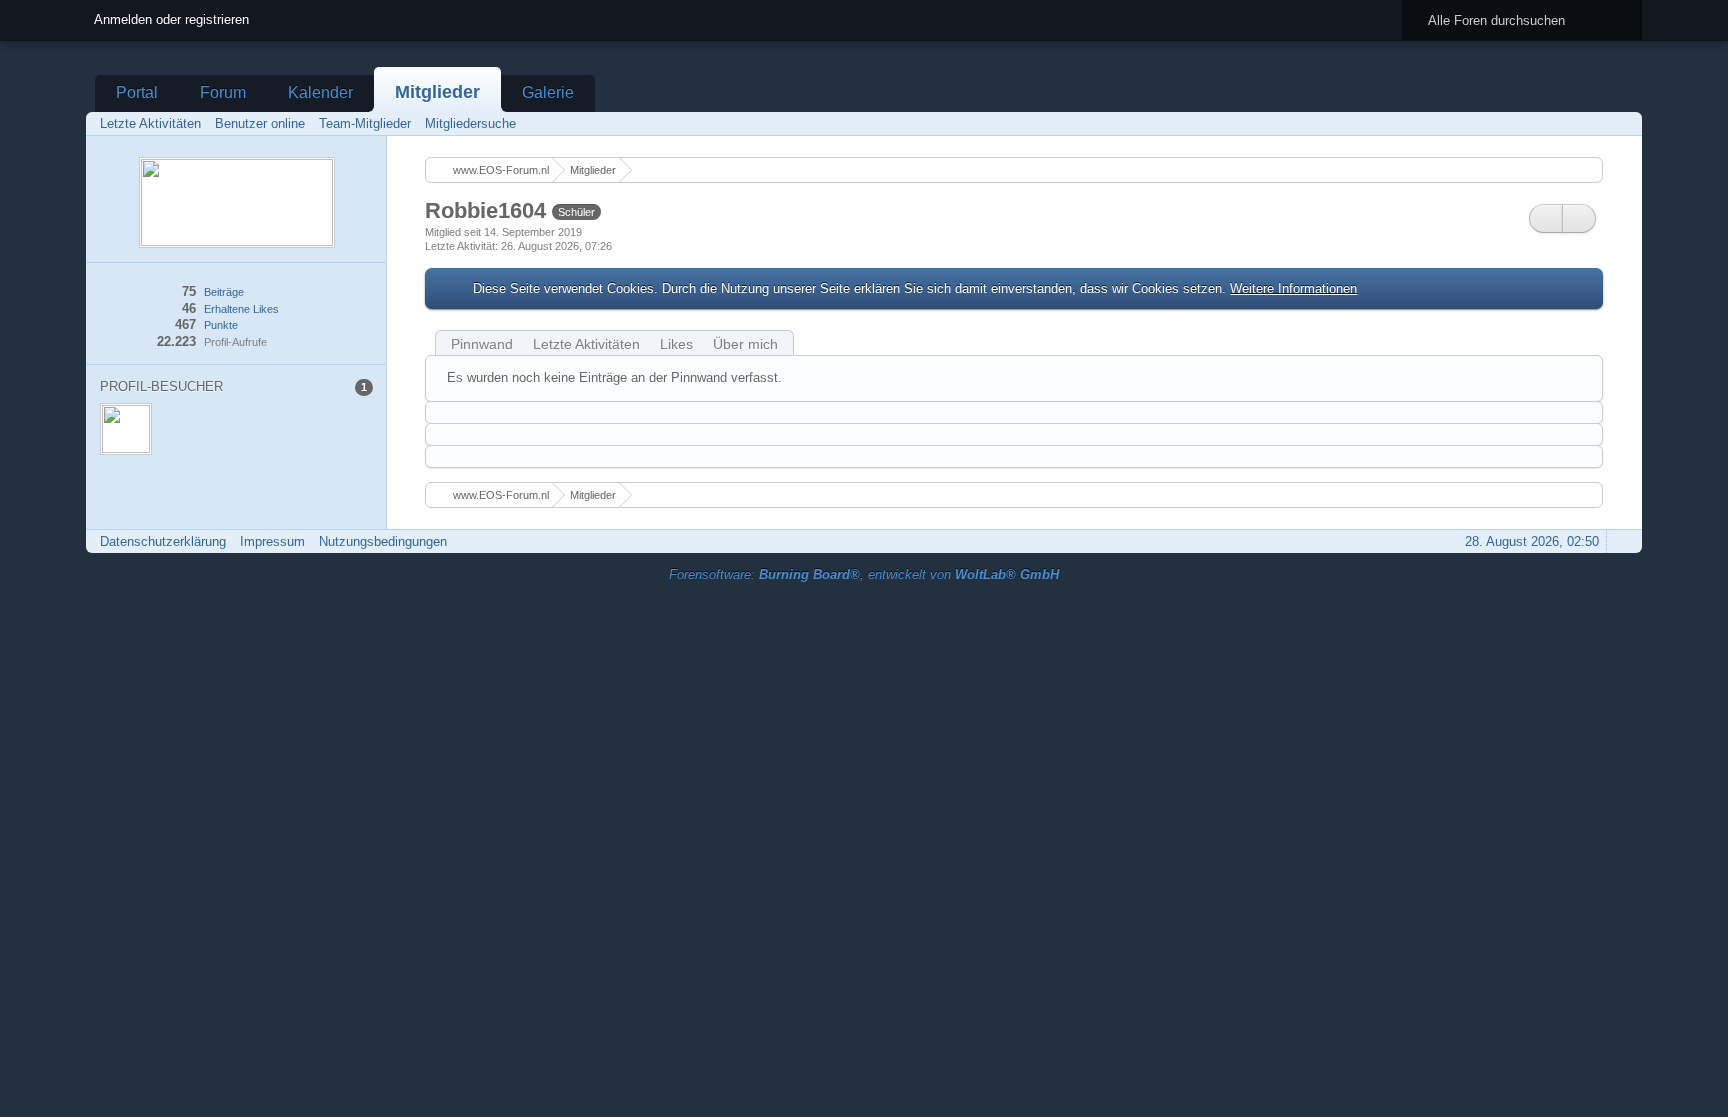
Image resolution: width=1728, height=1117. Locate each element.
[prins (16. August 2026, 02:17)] (126, 429)
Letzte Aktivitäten (586, 344)
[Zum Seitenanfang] (1621, 541)
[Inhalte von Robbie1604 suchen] (1546, 218)
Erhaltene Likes (241, 309)
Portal (137, 92)
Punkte (221, 325)
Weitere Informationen (1293, 288)
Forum (223, 92)
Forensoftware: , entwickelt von (864, 574)
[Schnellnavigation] (1593, 123)
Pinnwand (482, 344)
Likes (676, 344)
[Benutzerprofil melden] (1579, 218)
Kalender (320, 92)
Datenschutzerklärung (163, 541)
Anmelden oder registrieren (171, 19)
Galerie (548, 92)
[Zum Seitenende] (1621, 123)
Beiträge (224, 292)
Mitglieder (437, 92)
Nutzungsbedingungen (383, 541)
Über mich (745, 344)
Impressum (272, 541)
